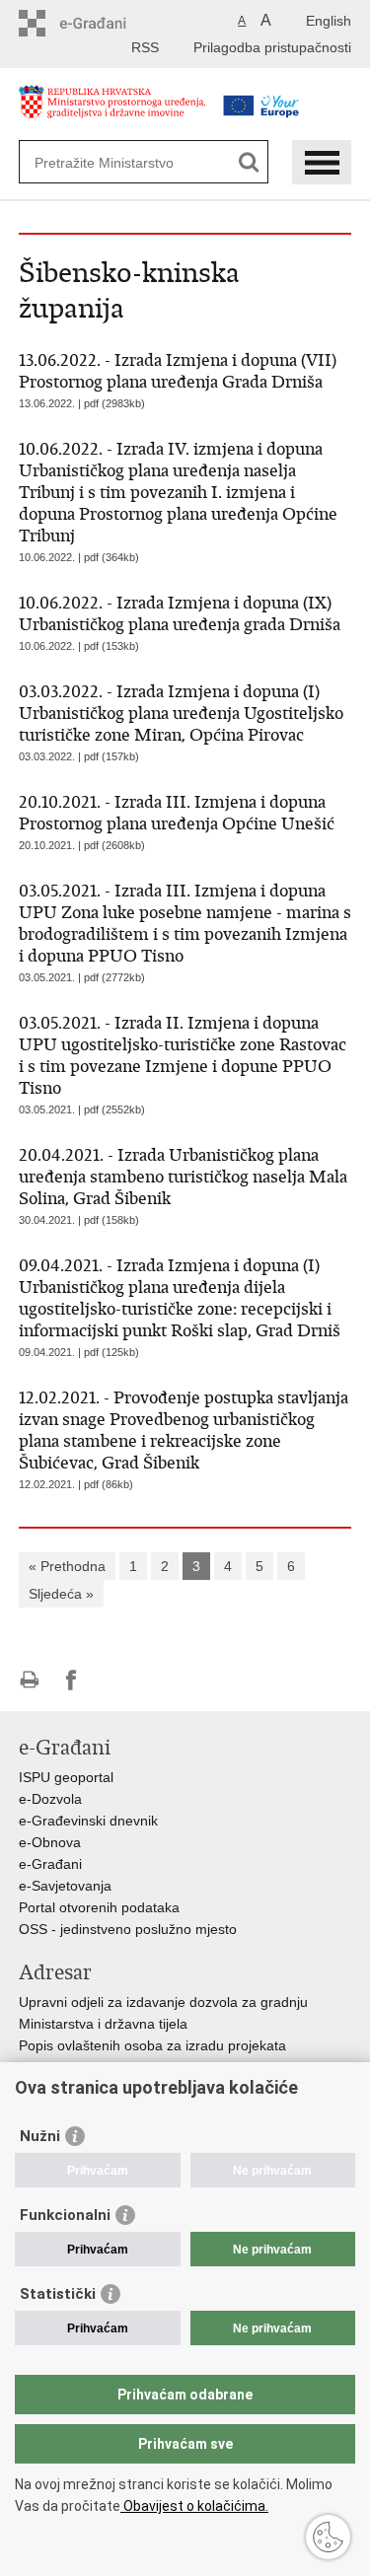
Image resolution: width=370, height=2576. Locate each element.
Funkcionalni (65, 2215)
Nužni (40, 2136)
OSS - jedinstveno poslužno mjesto (128, 1929)
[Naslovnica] (112, 112)
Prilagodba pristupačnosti (272, 47)
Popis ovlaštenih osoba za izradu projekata (152, 2045)
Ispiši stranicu (29, 1680)
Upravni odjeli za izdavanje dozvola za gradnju (163, 2002)
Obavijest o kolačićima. (194, 2506)
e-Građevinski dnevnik (88, 1821)
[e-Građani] (103, 23)
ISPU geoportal (66, 1777)
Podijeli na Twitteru (114, 1680)
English (329, 21)
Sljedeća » (61, 1594)
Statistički (58, 2294)
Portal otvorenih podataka (99, 1907)
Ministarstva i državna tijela (103, 2024)
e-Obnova (50, 1842)
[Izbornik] (322, 162)
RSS (145, 47)
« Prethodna (67, 1566)
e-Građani (50, 1864)
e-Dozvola (50, 1799)
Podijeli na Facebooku (72, 1680)
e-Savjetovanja (65, 1886)
